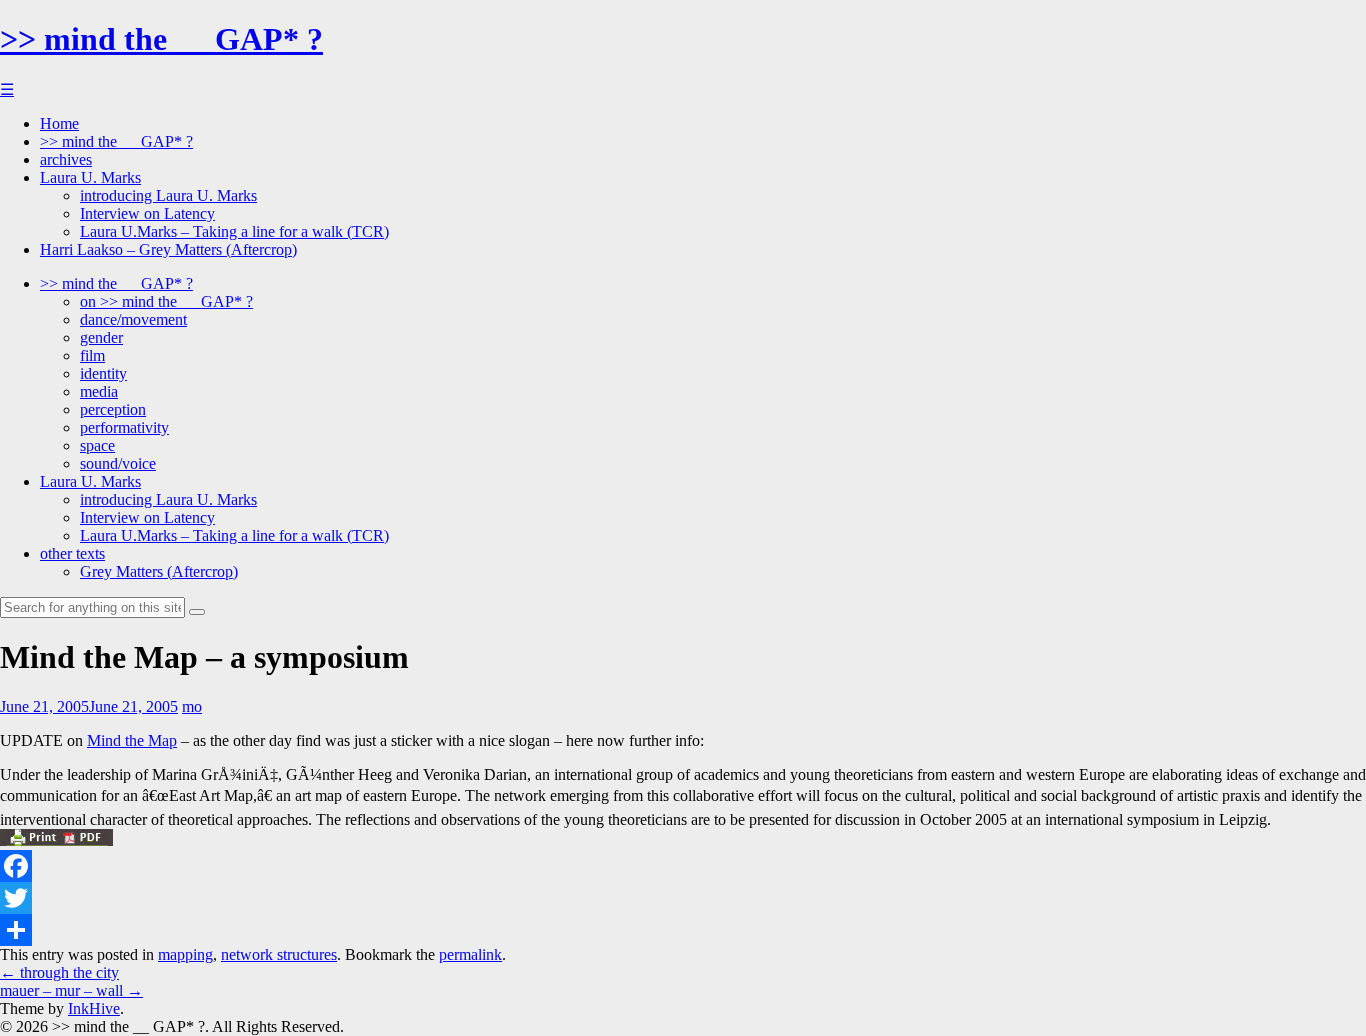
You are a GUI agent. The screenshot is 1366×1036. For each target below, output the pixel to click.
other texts (72, 553)
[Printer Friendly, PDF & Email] (56, 840)
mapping (185, 954)
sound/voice (118, 463)
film (92, 355)
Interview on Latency (147, 213)
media (99, 391)
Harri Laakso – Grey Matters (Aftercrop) (168, 249)
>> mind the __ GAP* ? (161, 39)
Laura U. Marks (90, 177)
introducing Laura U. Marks (168, 195)
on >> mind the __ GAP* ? (166, 301)
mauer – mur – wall (71, 990)
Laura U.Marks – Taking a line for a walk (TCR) (234, 231)
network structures (279, 954)
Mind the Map (132, 740)
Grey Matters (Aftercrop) (159, 571)
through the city (59, 972)
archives (66, 159)
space (97, 445)
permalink (470, 954)
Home (59, 123)
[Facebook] (683, 866)
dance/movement (133, 319)
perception (113, 409)
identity (103, 373)
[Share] (683, 930)
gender (101, 337)
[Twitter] (683, 898)
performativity (124, 427)
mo (192, 706)
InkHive (94, 1008)
